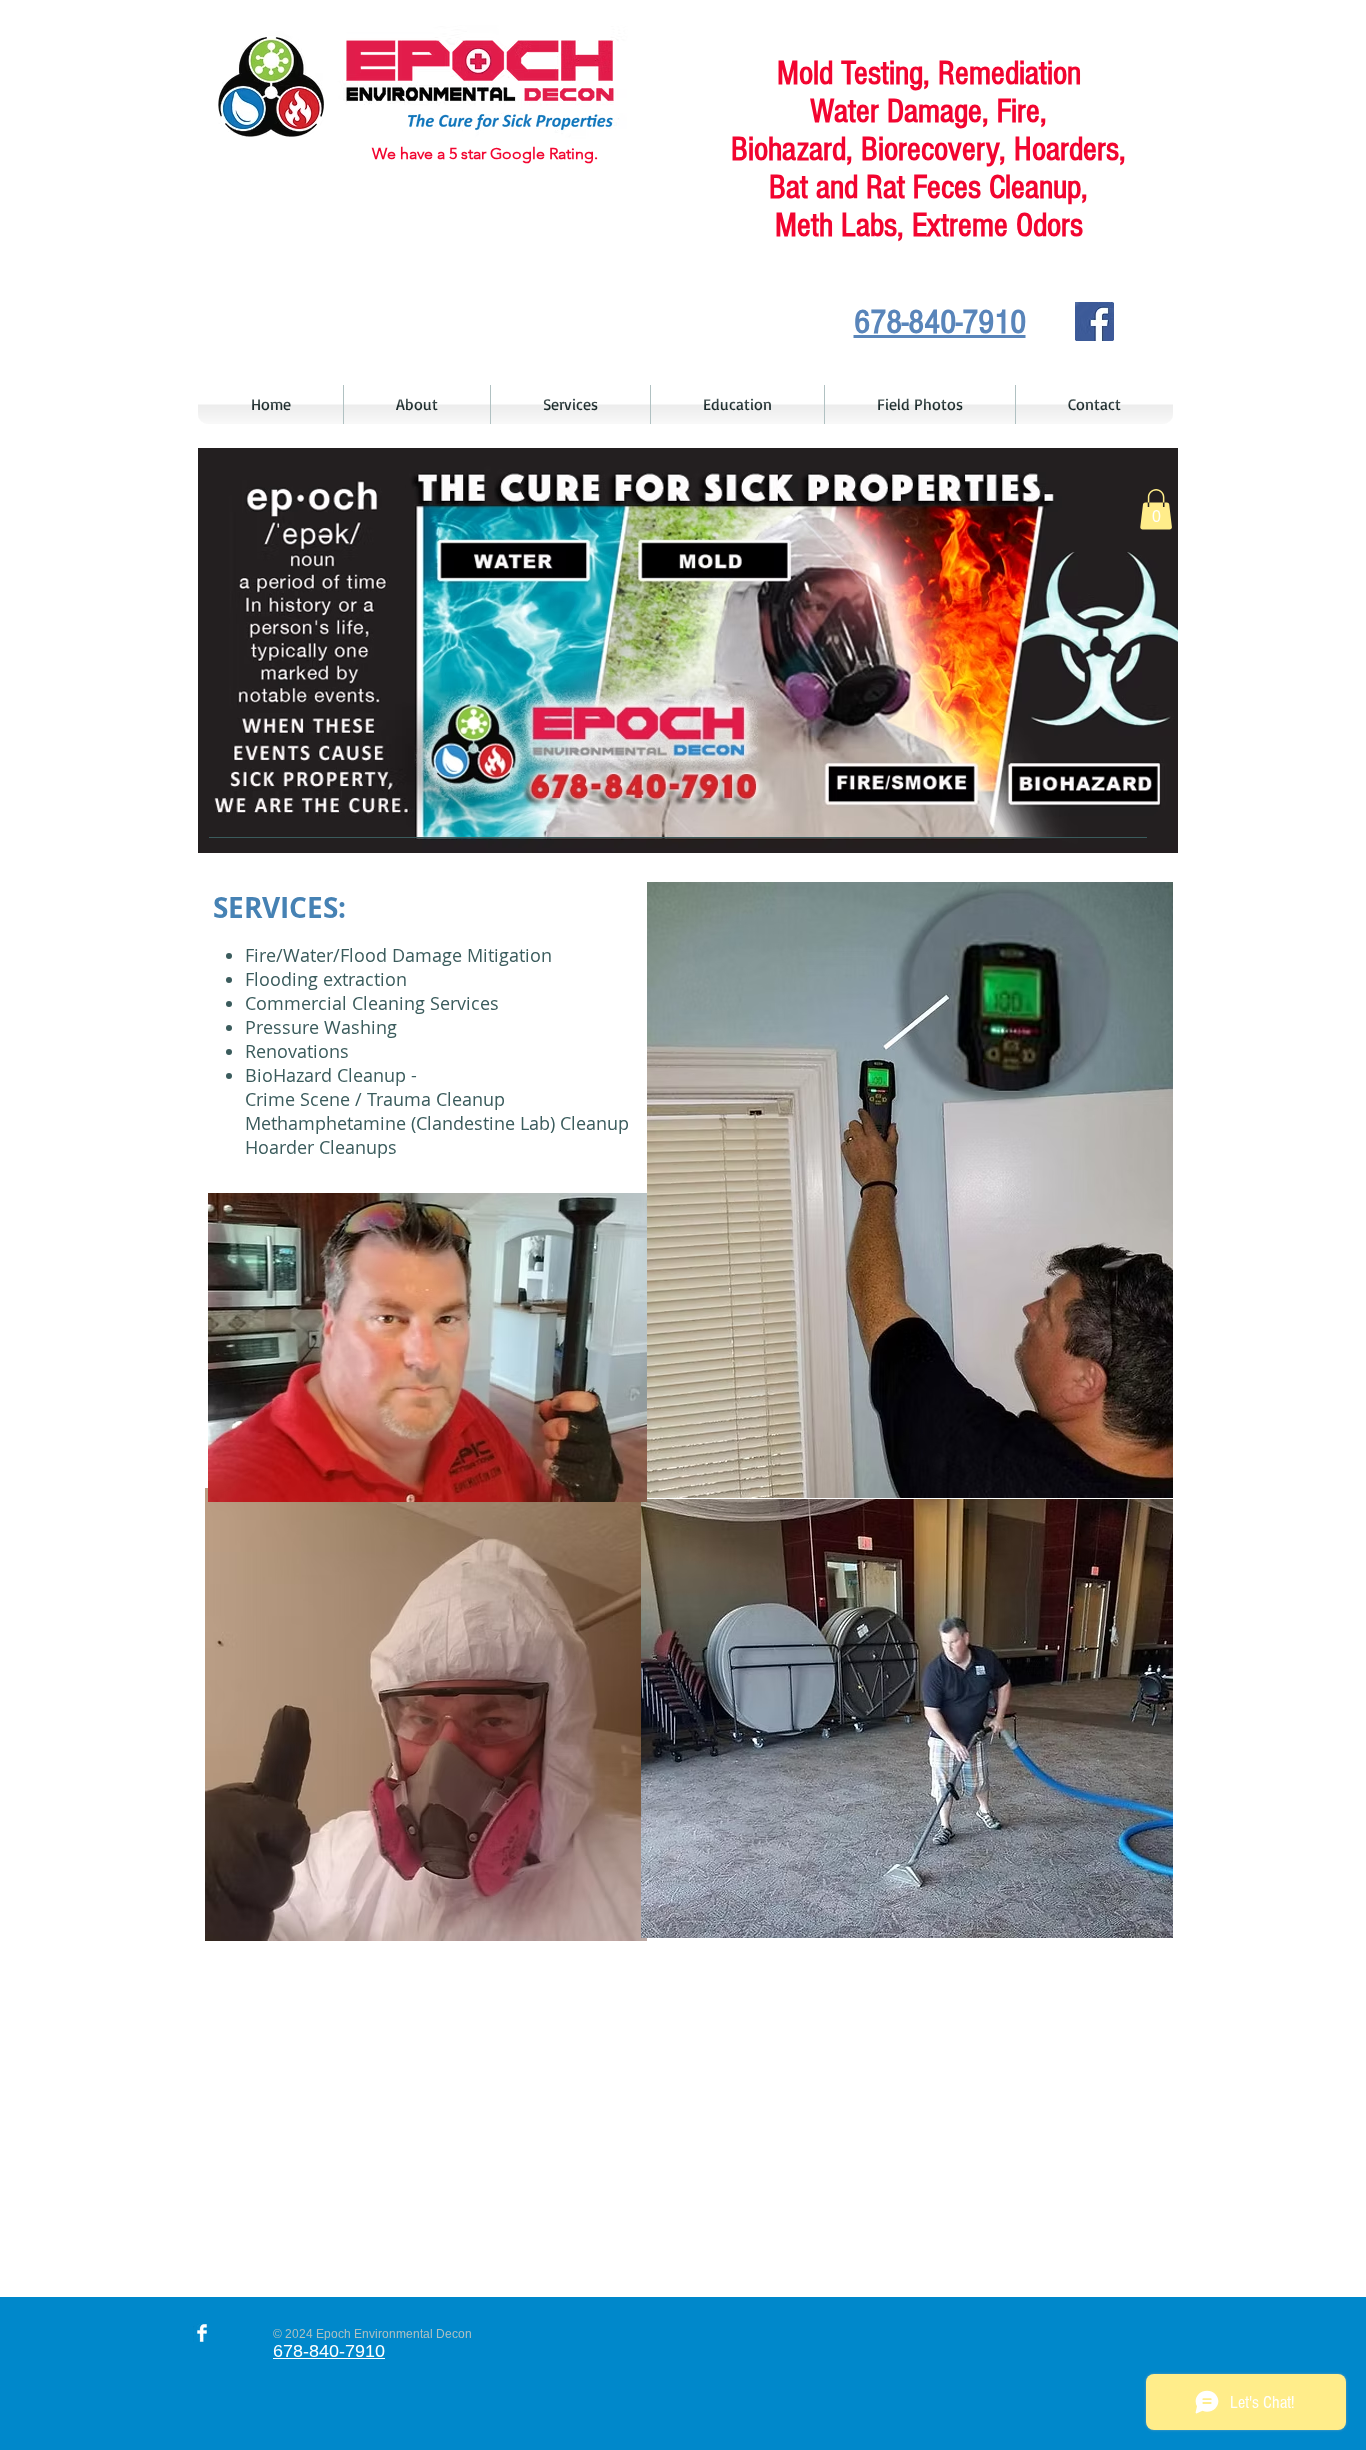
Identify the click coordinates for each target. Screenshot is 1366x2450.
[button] (1156, 509)
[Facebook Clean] (202, 2333)
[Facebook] (1094, 321)
